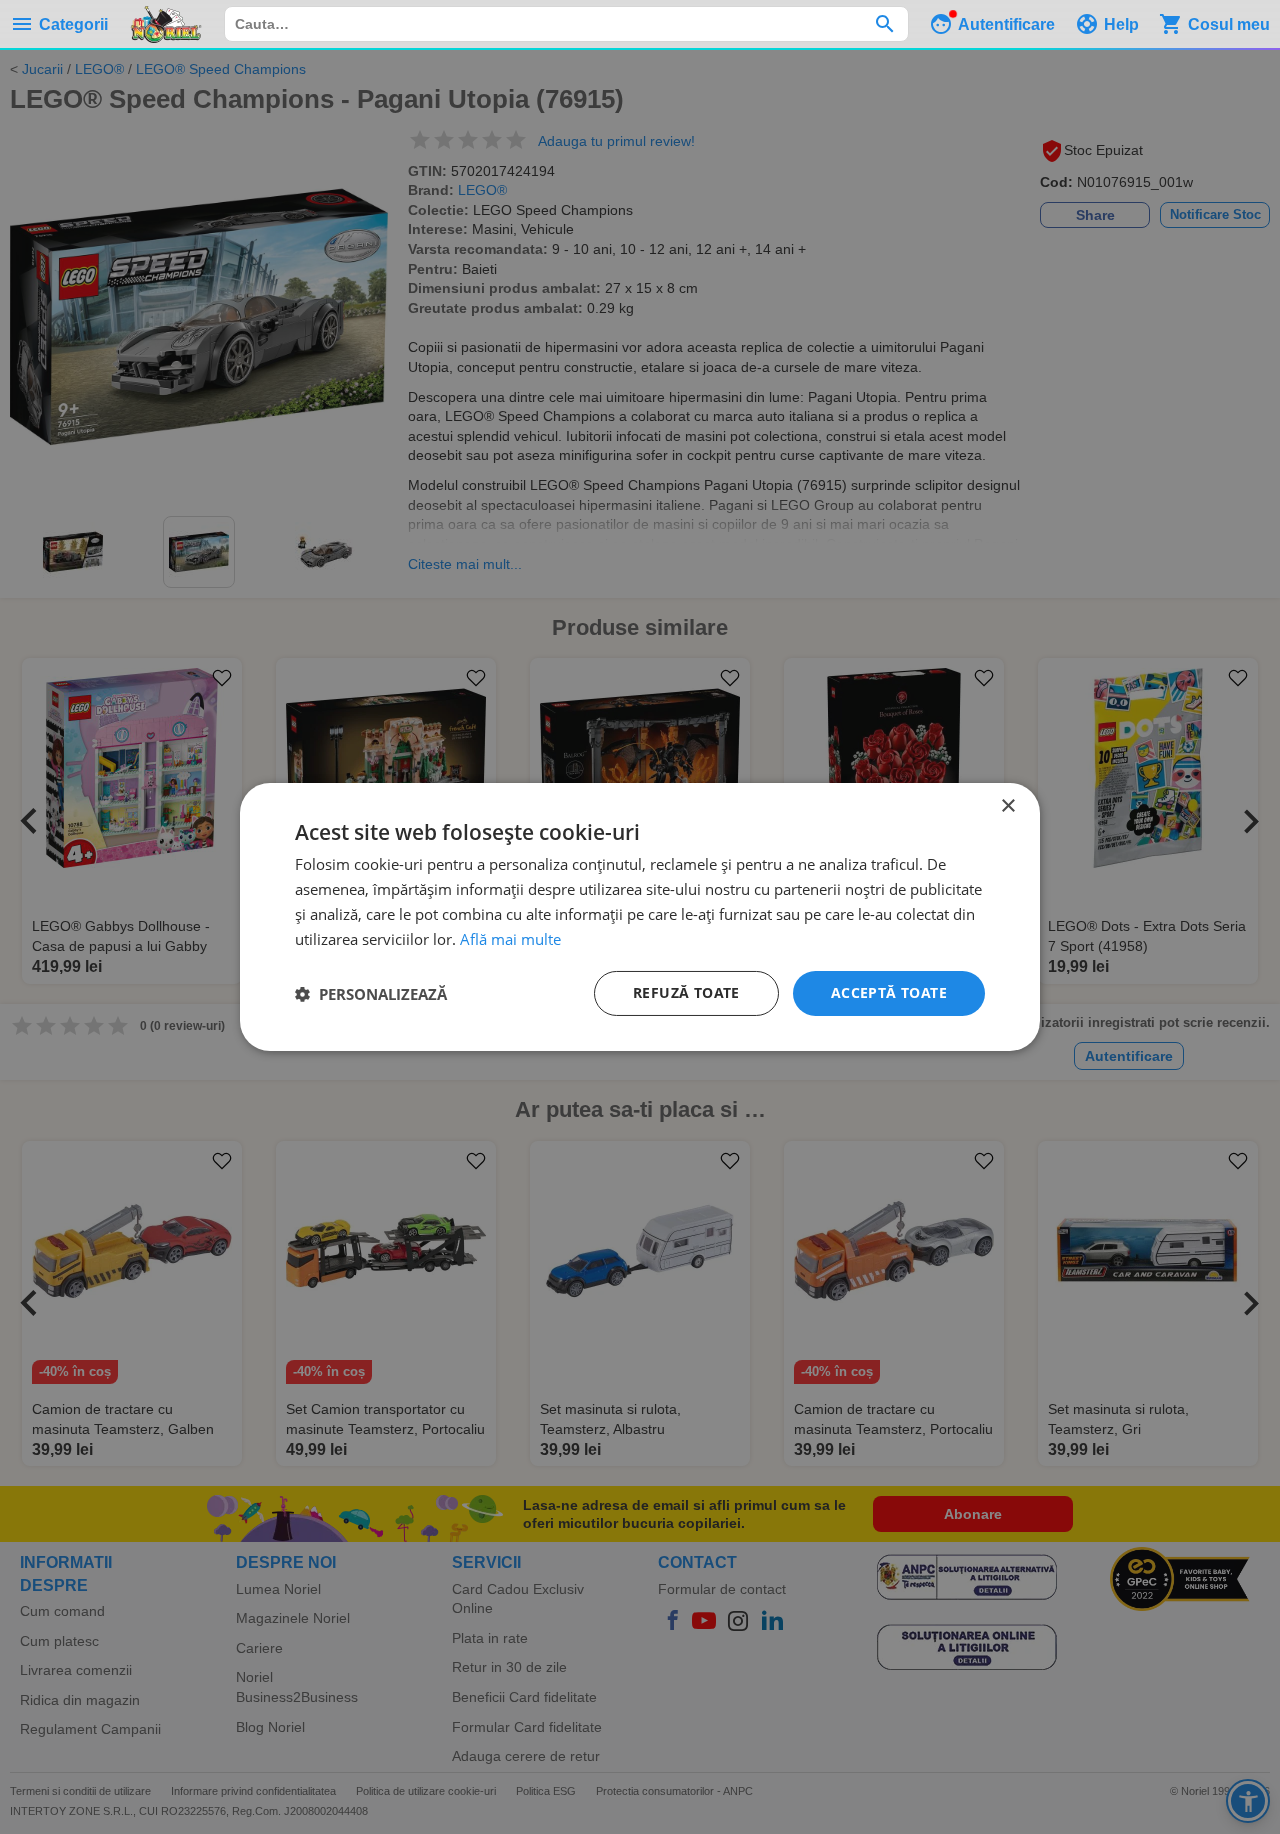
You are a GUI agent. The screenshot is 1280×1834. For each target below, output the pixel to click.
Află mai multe (510, 939)
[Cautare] (884, 24)
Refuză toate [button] (686, 992)
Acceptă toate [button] (889, 992)
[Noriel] (166, 24)
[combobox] (566, 24)
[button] (371, 994)
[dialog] (640, 917)
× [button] (1007, 806)
